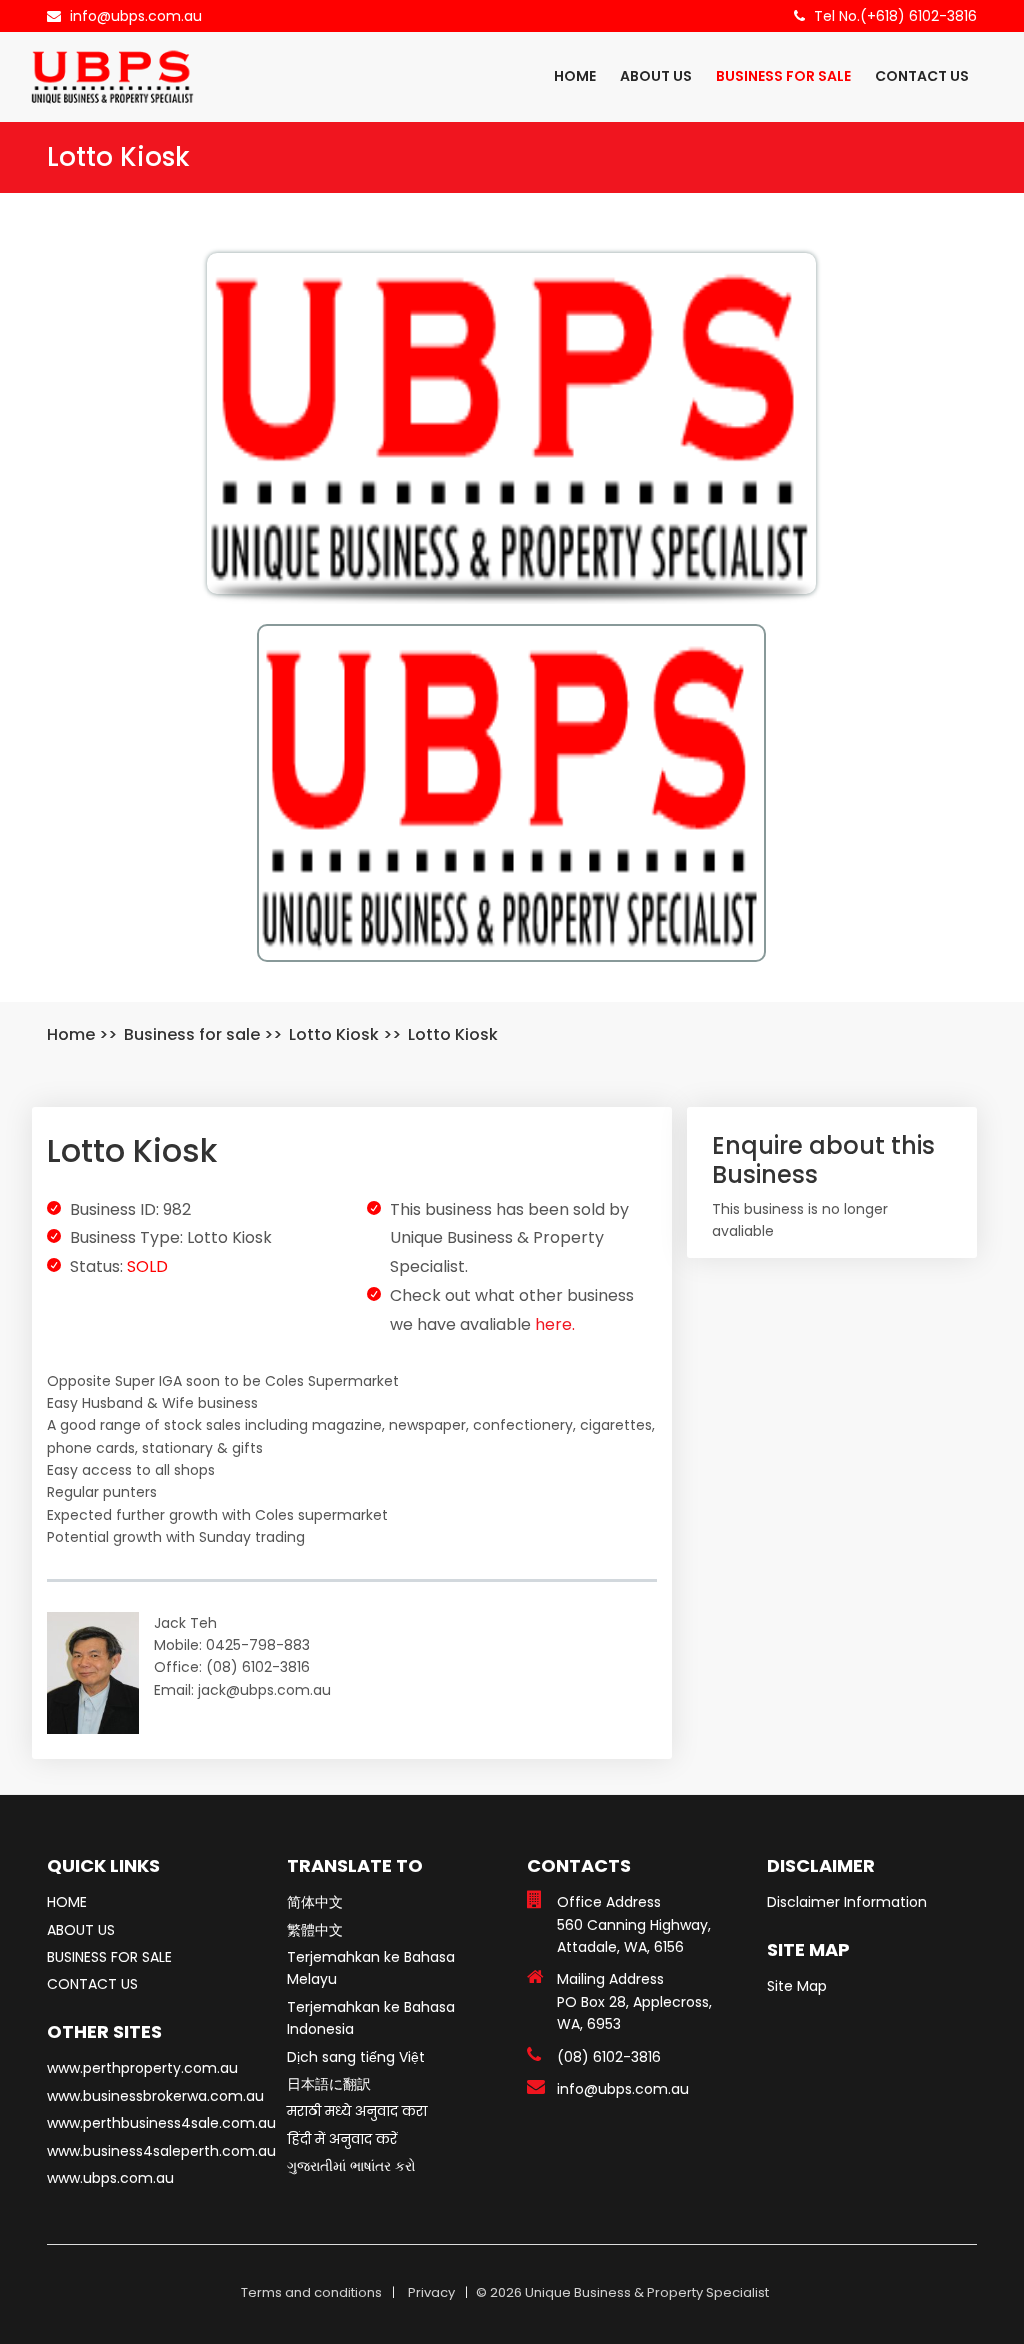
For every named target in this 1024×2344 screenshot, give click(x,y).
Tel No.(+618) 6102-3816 (895, 16)
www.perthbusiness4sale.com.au (161, 2123)
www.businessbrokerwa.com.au (155, 2096)
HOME (575, 76)
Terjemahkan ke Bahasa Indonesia (371, 2018)
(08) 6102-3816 (609, 2057)
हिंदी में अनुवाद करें (342, 2139)
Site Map (797, 1986)
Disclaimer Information (847, 1902)
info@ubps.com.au (136, 16)
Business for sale (192, 1034)
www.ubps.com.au (110, 2178)
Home (71, 1034)
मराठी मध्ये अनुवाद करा (357, 2111)
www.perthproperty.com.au (142, 2068)
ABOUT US (656, 76)
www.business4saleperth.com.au (161, 2151)
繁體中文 (315, 1930)
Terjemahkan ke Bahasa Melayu (371, 1968)
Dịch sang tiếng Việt (356, 2057)
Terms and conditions (311, 2292)
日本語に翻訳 (329, 2084)
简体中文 (315, 1902)
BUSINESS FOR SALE (783, 76)
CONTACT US (922, 76)
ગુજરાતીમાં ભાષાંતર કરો (351, 2166)
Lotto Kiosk (334, 1034)
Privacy (431, 2292)
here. (555, 1324)
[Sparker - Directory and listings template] (112, 76)
